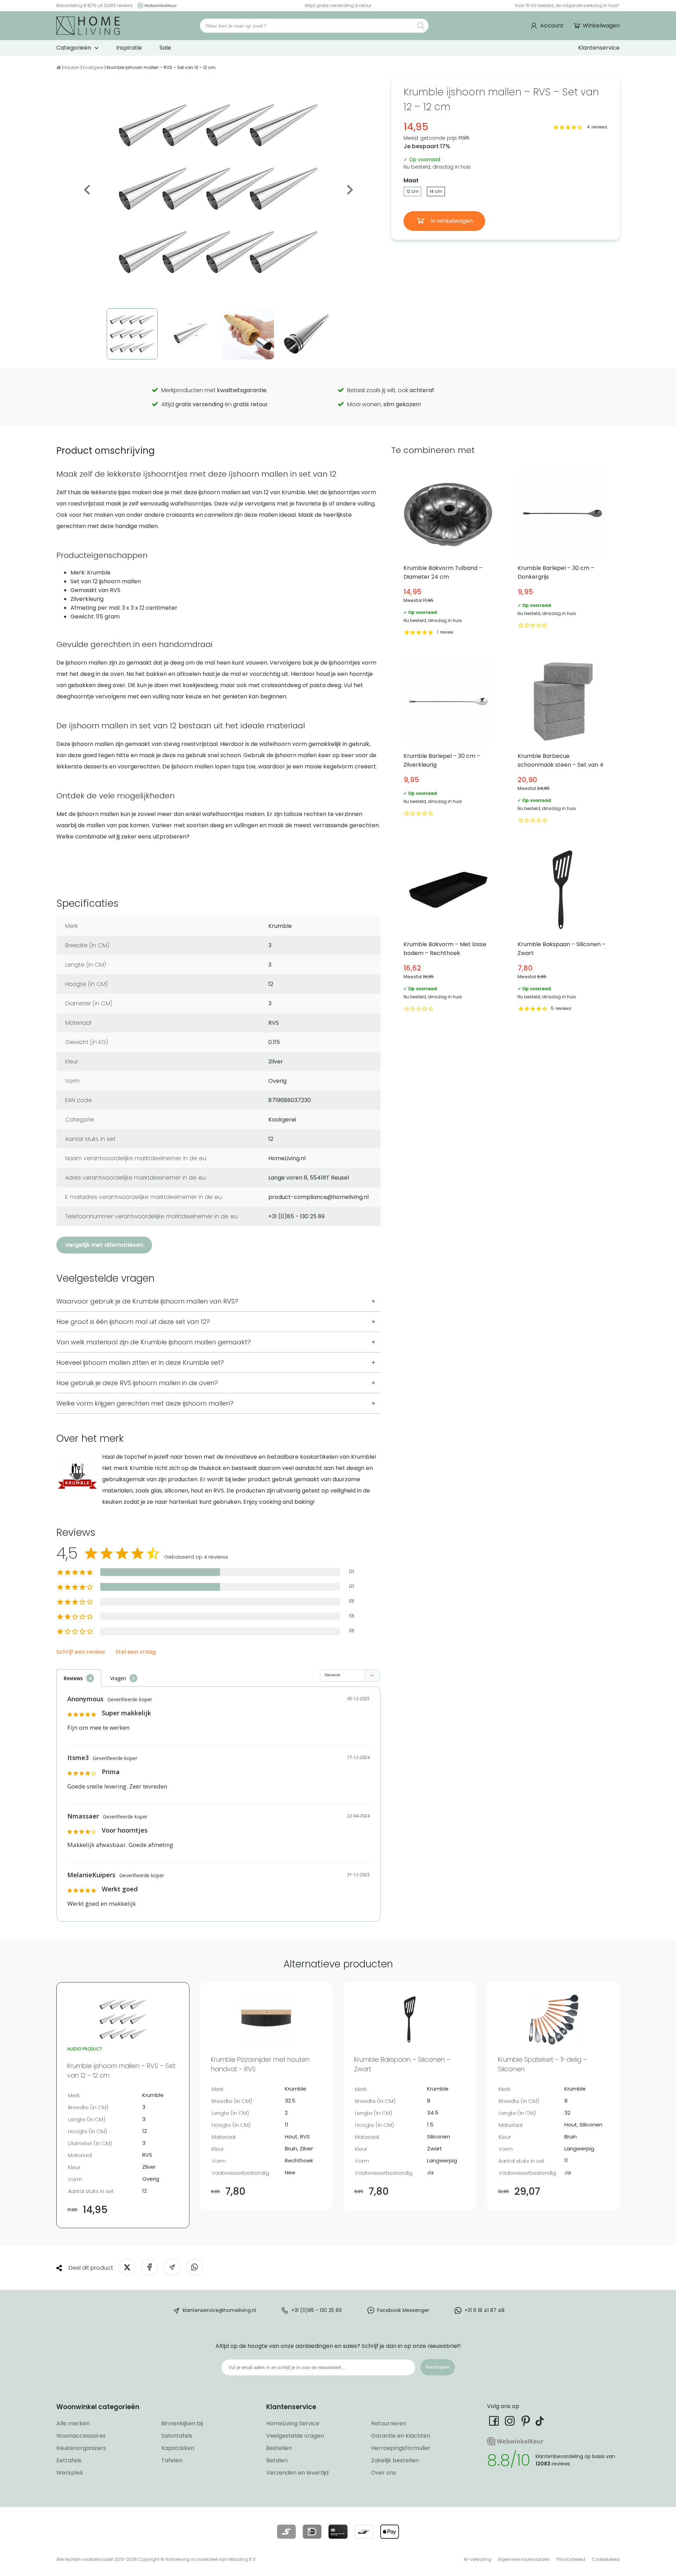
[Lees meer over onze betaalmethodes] (286, 2532)
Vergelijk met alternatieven (104, 1245)
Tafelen (172, 2460)
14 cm (436, 191)
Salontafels (177, 2436)
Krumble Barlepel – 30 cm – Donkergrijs (562, 553)
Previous (88, 190)
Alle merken (73, 2423)
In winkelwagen (451, 221)
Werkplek (70, 2473)
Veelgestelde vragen (295, 2436)
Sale (165, 48)
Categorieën (74, 48)
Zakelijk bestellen (395, 2460)
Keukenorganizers (81, 2448)
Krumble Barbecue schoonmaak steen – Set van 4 (562, 741)
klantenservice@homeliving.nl (219, 2310)
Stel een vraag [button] (136, 1652)
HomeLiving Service (293, 2423)
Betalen (277, 2460)
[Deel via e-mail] (172, 2267)
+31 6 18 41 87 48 (484, 2310)
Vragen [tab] (118, 1678)
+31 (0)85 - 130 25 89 (317, 2310)
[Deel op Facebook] (149, 2267)
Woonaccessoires (81, 2436)
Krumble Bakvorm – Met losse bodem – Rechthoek (448, 929)
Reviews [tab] (73, 1678)
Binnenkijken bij (182, 2423)
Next (349, 190)
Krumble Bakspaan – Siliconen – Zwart (562, 929)
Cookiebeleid (606, 2559)
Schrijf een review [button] (81, 1652)
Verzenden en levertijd (297, 2473)
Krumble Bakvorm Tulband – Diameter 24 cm (448, 553)
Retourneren (389, 2423)
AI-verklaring (477, 2559)
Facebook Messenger (403, 2310)
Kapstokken (178, 2448)
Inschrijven (438, 2367)
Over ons (384, 2473)
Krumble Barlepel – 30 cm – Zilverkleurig (448, 741)
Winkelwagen (601, 26)
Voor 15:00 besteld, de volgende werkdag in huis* (567, 5)
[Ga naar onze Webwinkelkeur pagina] (155, 5)
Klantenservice (599, 48)
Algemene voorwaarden (524, 2559)
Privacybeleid (571, 2559)
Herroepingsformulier (401, 2448)
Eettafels (69, 2460)
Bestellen (279, 2448)
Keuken (72, 67)
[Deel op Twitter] (127, 2267)
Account (552, 26)
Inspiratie (129, 48)
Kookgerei (93, 67)
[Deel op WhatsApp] (195, 2267)
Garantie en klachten (401, 2436)
